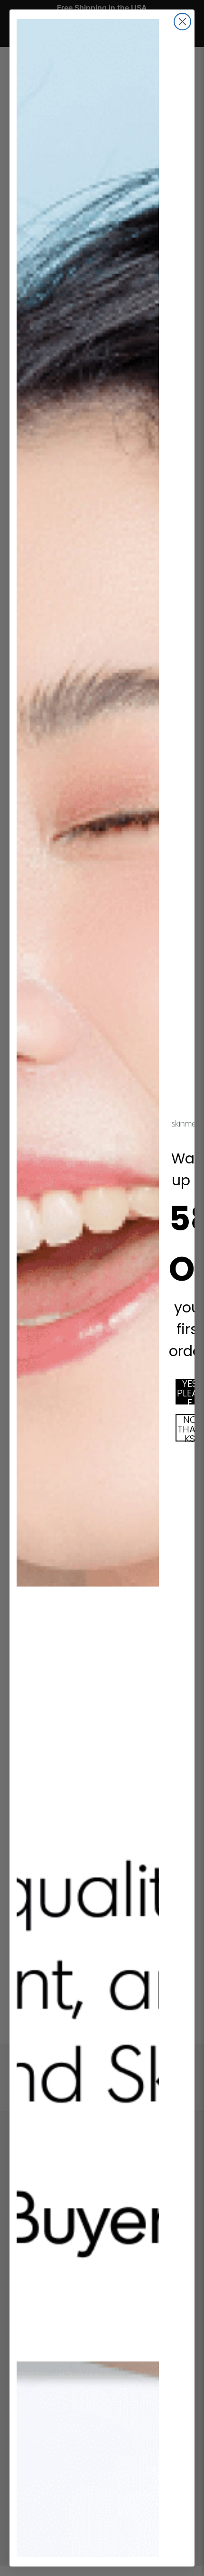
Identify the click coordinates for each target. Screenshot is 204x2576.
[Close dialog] (182, 22)
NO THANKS (190, 1428)
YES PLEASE (190, 1392)
